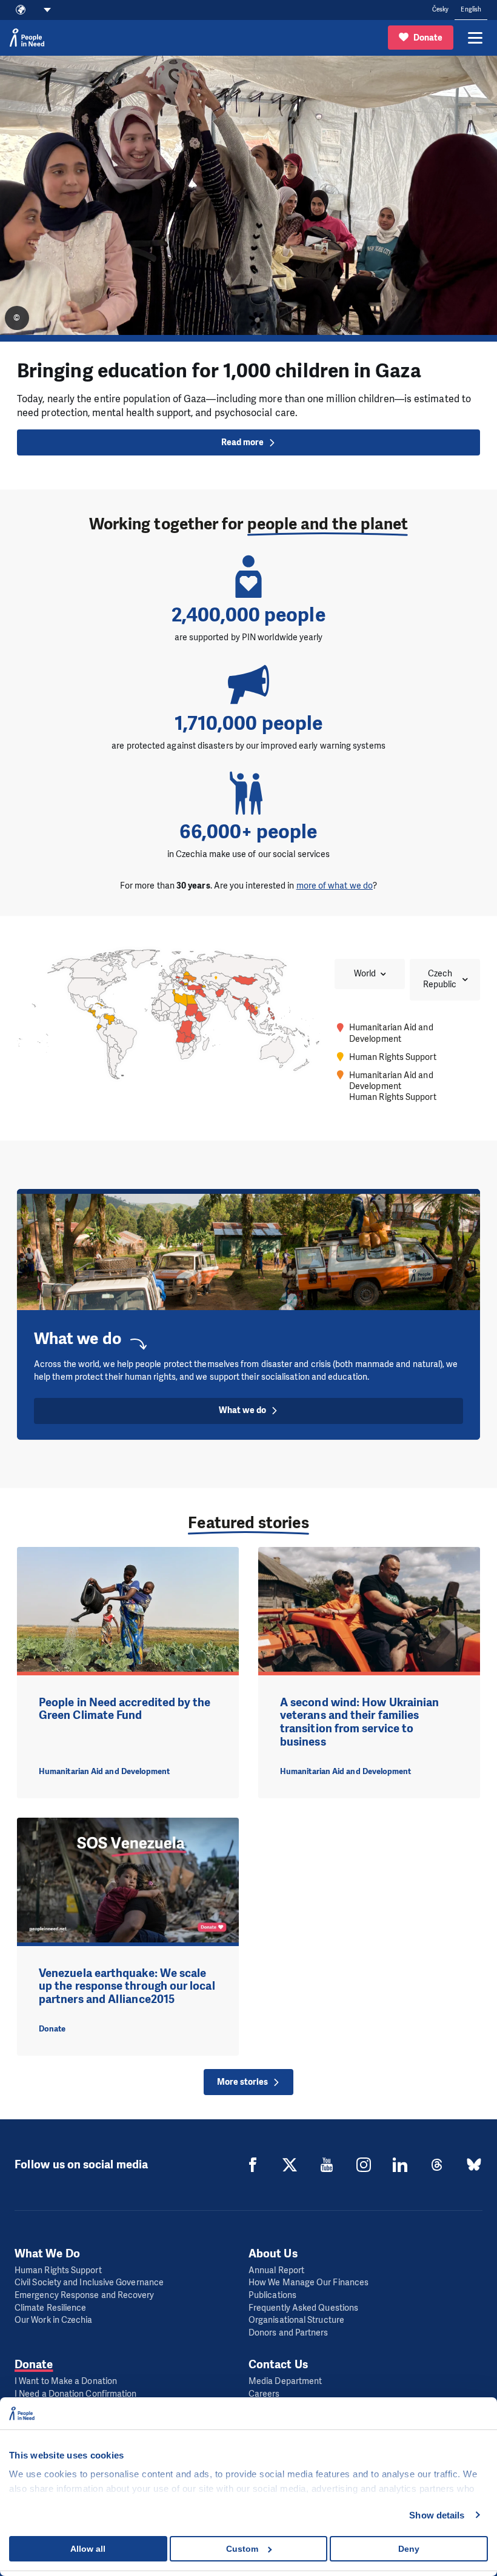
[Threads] (437, 2165)
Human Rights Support (58, 2270)
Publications (272, 2295)
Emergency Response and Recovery (84, 2295)
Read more (243, 442)
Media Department (285, 2381)
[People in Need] (27, 38)
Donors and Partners (289, 2333)
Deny (409, 2549)
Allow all (88, 2549)
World (365, 974)
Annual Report (276, 2270)
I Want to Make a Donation (66, 2381)
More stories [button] (243, 2082)
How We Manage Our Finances (309, 2283)
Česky (440, 9)
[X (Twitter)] (290, 2165)
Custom (242, 2549)
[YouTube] (327, 2165)
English (471, 9)
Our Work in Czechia (54, 2320)
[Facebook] (253, 2165)
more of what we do (335, 886)
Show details (437, 2515)
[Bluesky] (474, 2165)
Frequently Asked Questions (303, 2308)
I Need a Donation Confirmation (75, 2394)
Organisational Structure (296, 2320)
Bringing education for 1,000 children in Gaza (219, 371)
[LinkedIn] (400, 2165)
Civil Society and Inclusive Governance (89, 2283)
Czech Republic (440, 979)
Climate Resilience (50, 2308)
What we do (242, 1410)
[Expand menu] (475, 38)
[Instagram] (364, 2165)
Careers (264, 2394)
